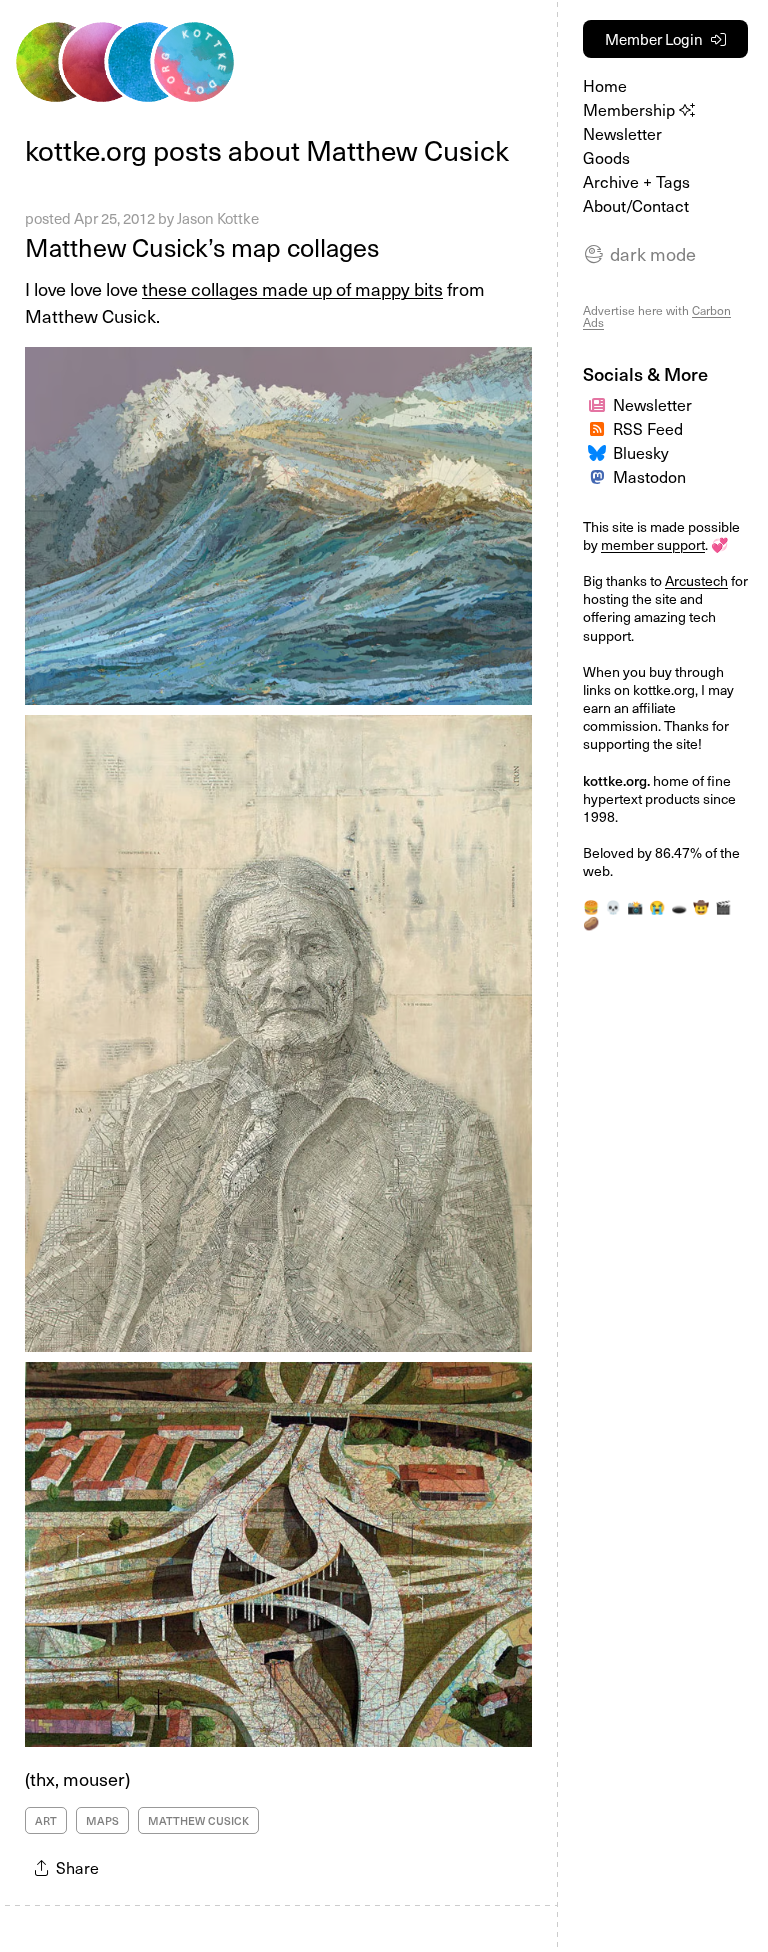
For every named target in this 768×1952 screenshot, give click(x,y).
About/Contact (636, 205)
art (46, 1820)
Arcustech (696, 580)
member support (653, 544)
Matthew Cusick (198, 1820)
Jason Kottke (218, 218)
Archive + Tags (636, 181)
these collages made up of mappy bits (292, 288)
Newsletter (622, 133)
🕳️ (679, 906)
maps (102, 1820)
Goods (606, 157)
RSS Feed (648, 428)
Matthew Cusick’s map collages (202, 247)
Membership (631, 109)
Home (605, 85)
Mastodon (649, 476)
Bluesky (641, 452)
